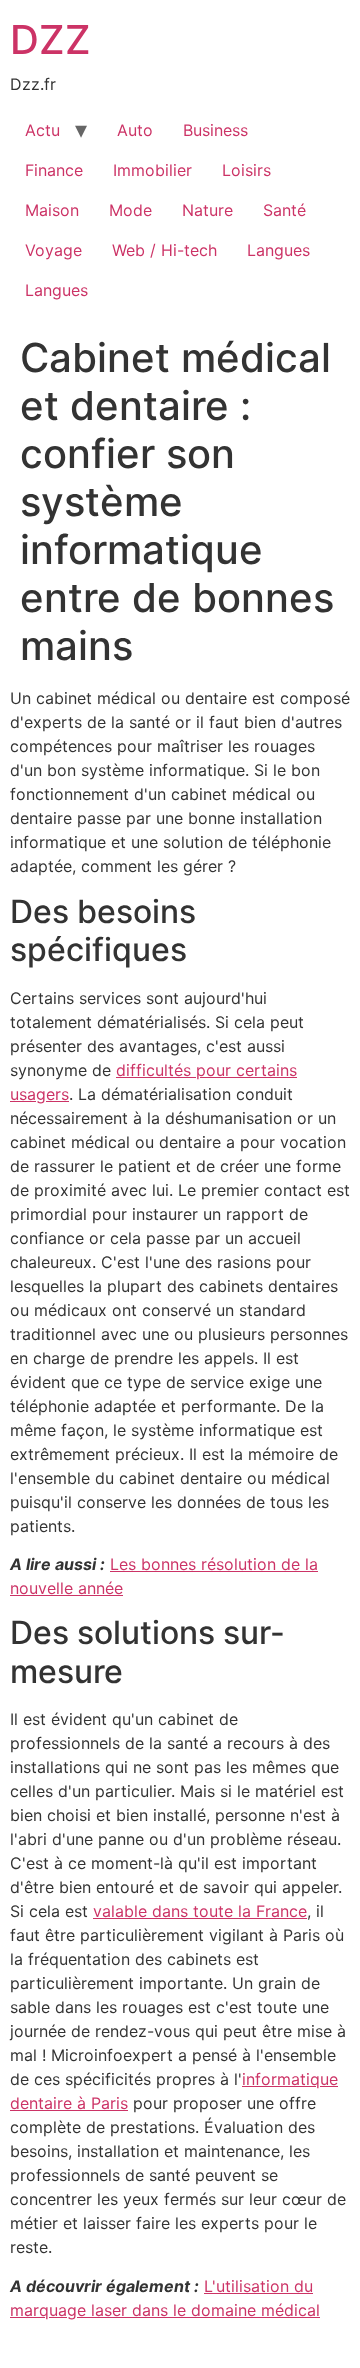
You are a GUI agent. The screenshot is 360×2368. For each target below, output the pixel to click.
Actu (42, 130)
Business (215, 130)
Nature (207, 210)
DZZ (50, 39)
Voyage (53, 250)
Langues (278, 250)
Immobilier (152, 170)
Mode (130, 210)
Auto (135, 130)
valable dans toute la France (200, 1911)
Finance (54, 170)
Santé (284, 210)
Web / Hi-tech (164, 250)
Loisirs (246, 170)
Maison (52, 210)
